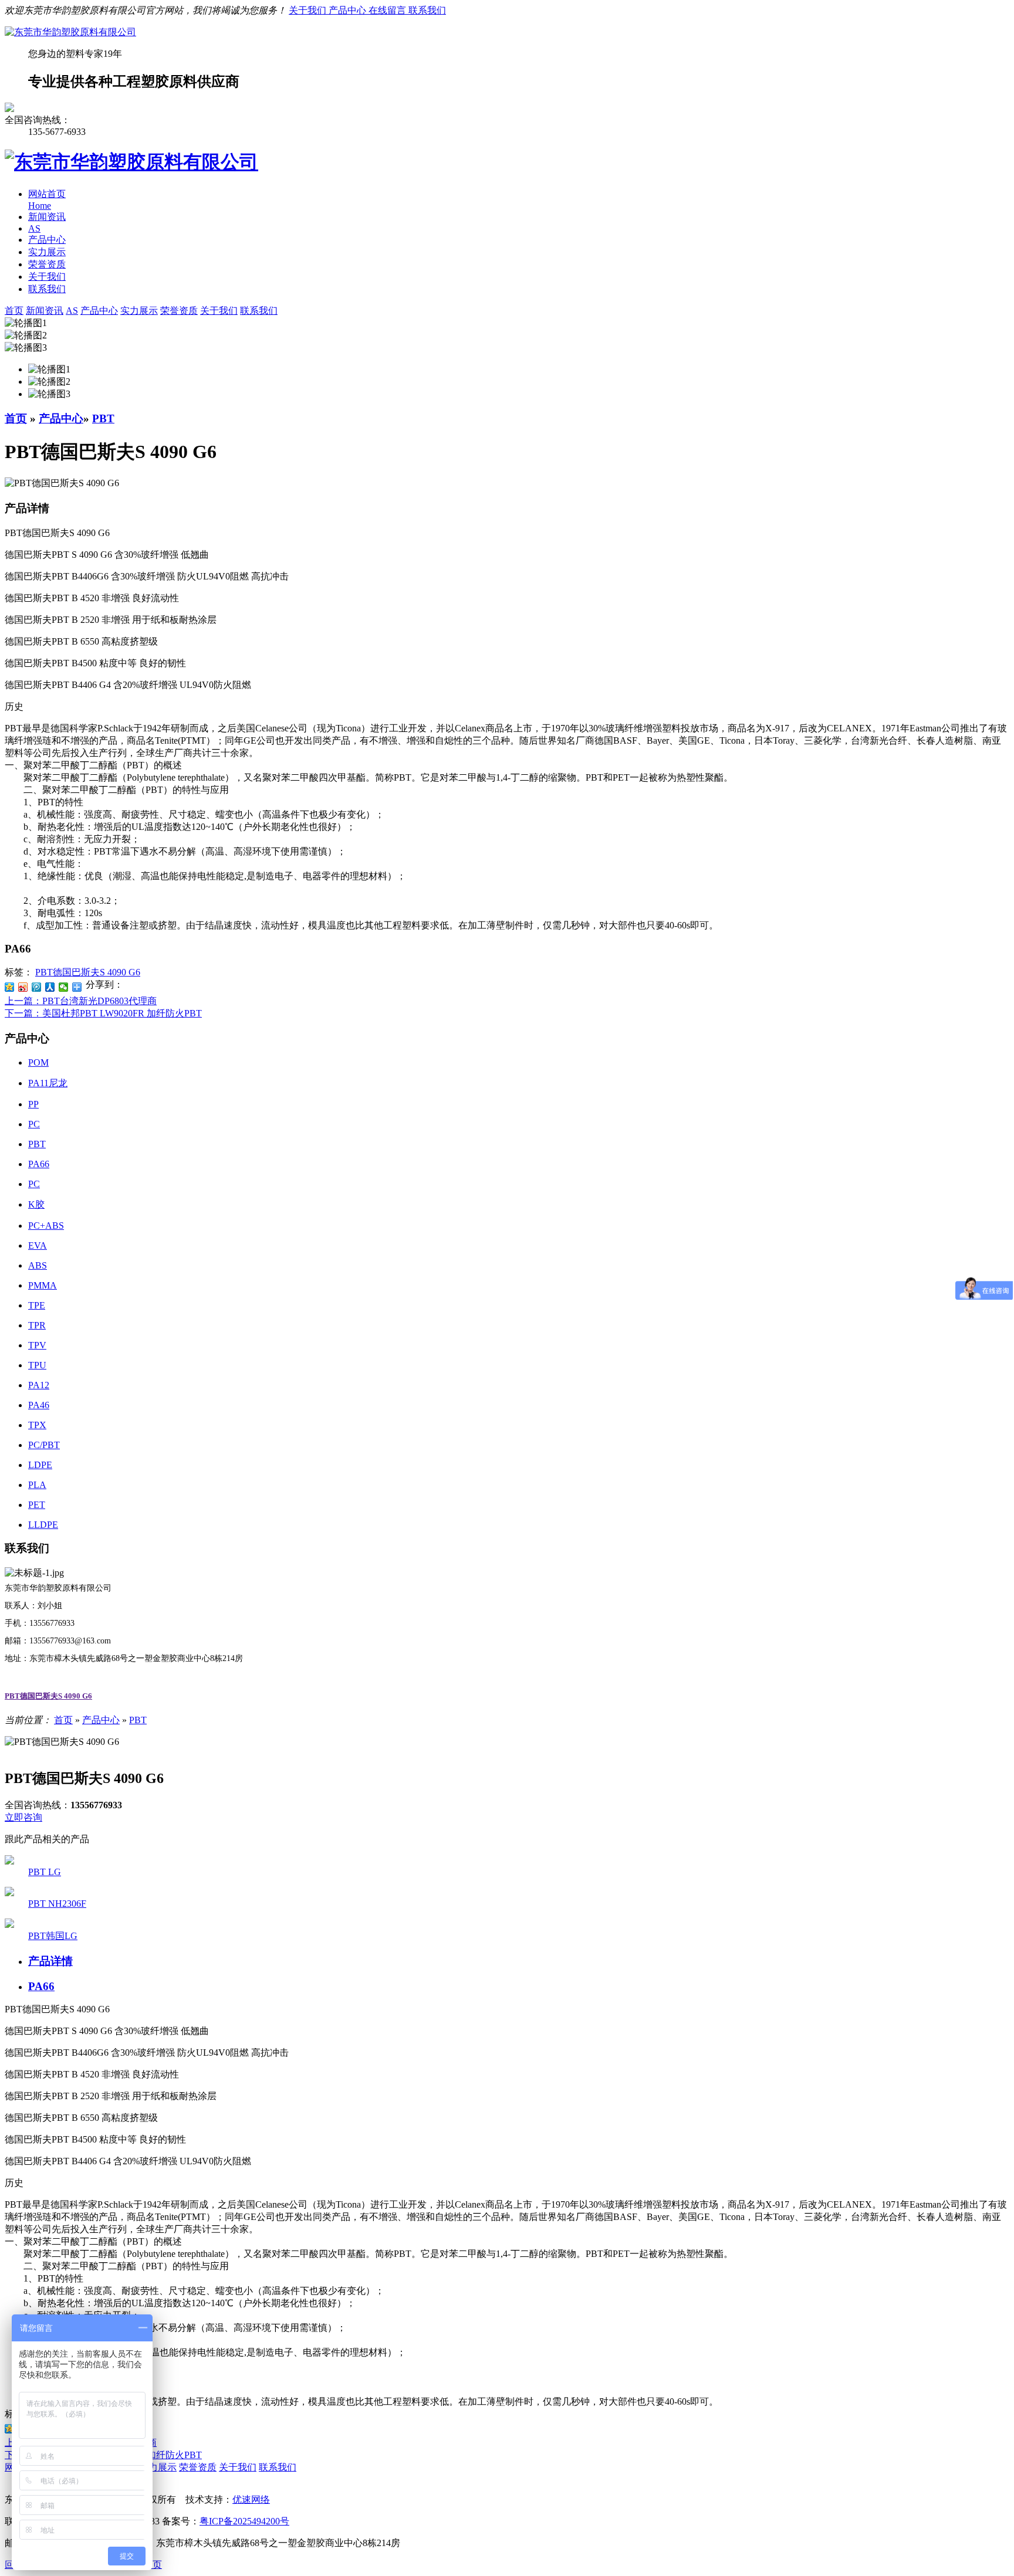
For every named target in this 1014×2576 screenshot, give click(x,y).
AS (34, 228)
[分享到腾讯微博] (37, 987)
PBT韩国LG (53, 1936)
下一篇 (103, 1013)
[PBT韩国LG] (9, 1925)
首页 (16, 418)
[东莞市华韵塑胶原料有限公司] (70, 32)
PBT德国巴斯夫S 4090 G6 (88, 972)
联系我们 (427, 10)
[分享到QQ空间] (10, 987)
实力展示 (47, 252)
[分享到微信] (64, 987)
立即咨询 (23, 1817)
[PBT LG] (9, 1861)
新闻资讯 (47, 217)
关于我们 (309, 10)
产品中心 (349, 10)
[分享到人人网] (50, 987)
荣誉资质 (47, 264)
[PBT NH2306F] (9, 1893)
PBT (103, 418)
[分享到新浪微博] (23, 987)
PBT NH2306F (57, 1904)
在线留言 (388, 10)
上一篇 (81, 1001)
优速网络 (251, 2499)
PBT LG (45, 1872)
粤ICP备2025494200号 (244, 2521)
